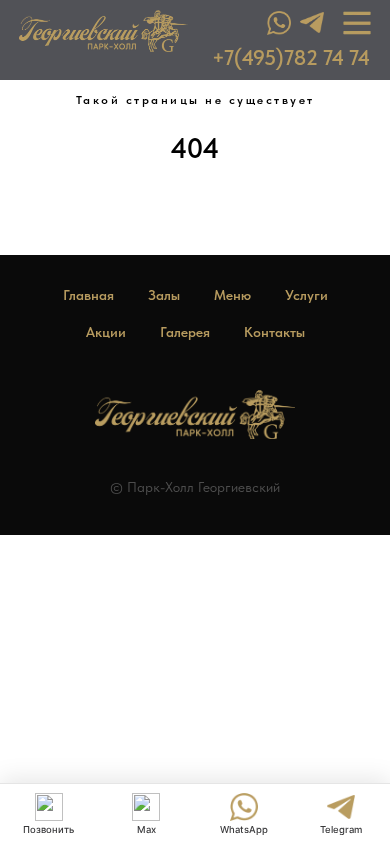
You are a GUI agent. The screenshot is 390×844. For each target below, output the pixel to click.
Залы (164, 295)
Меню (232, 295)
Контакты (274, 332)
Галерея (185, 332)
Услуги (306, 295)
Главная (88, 295)
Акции (106, 332)
